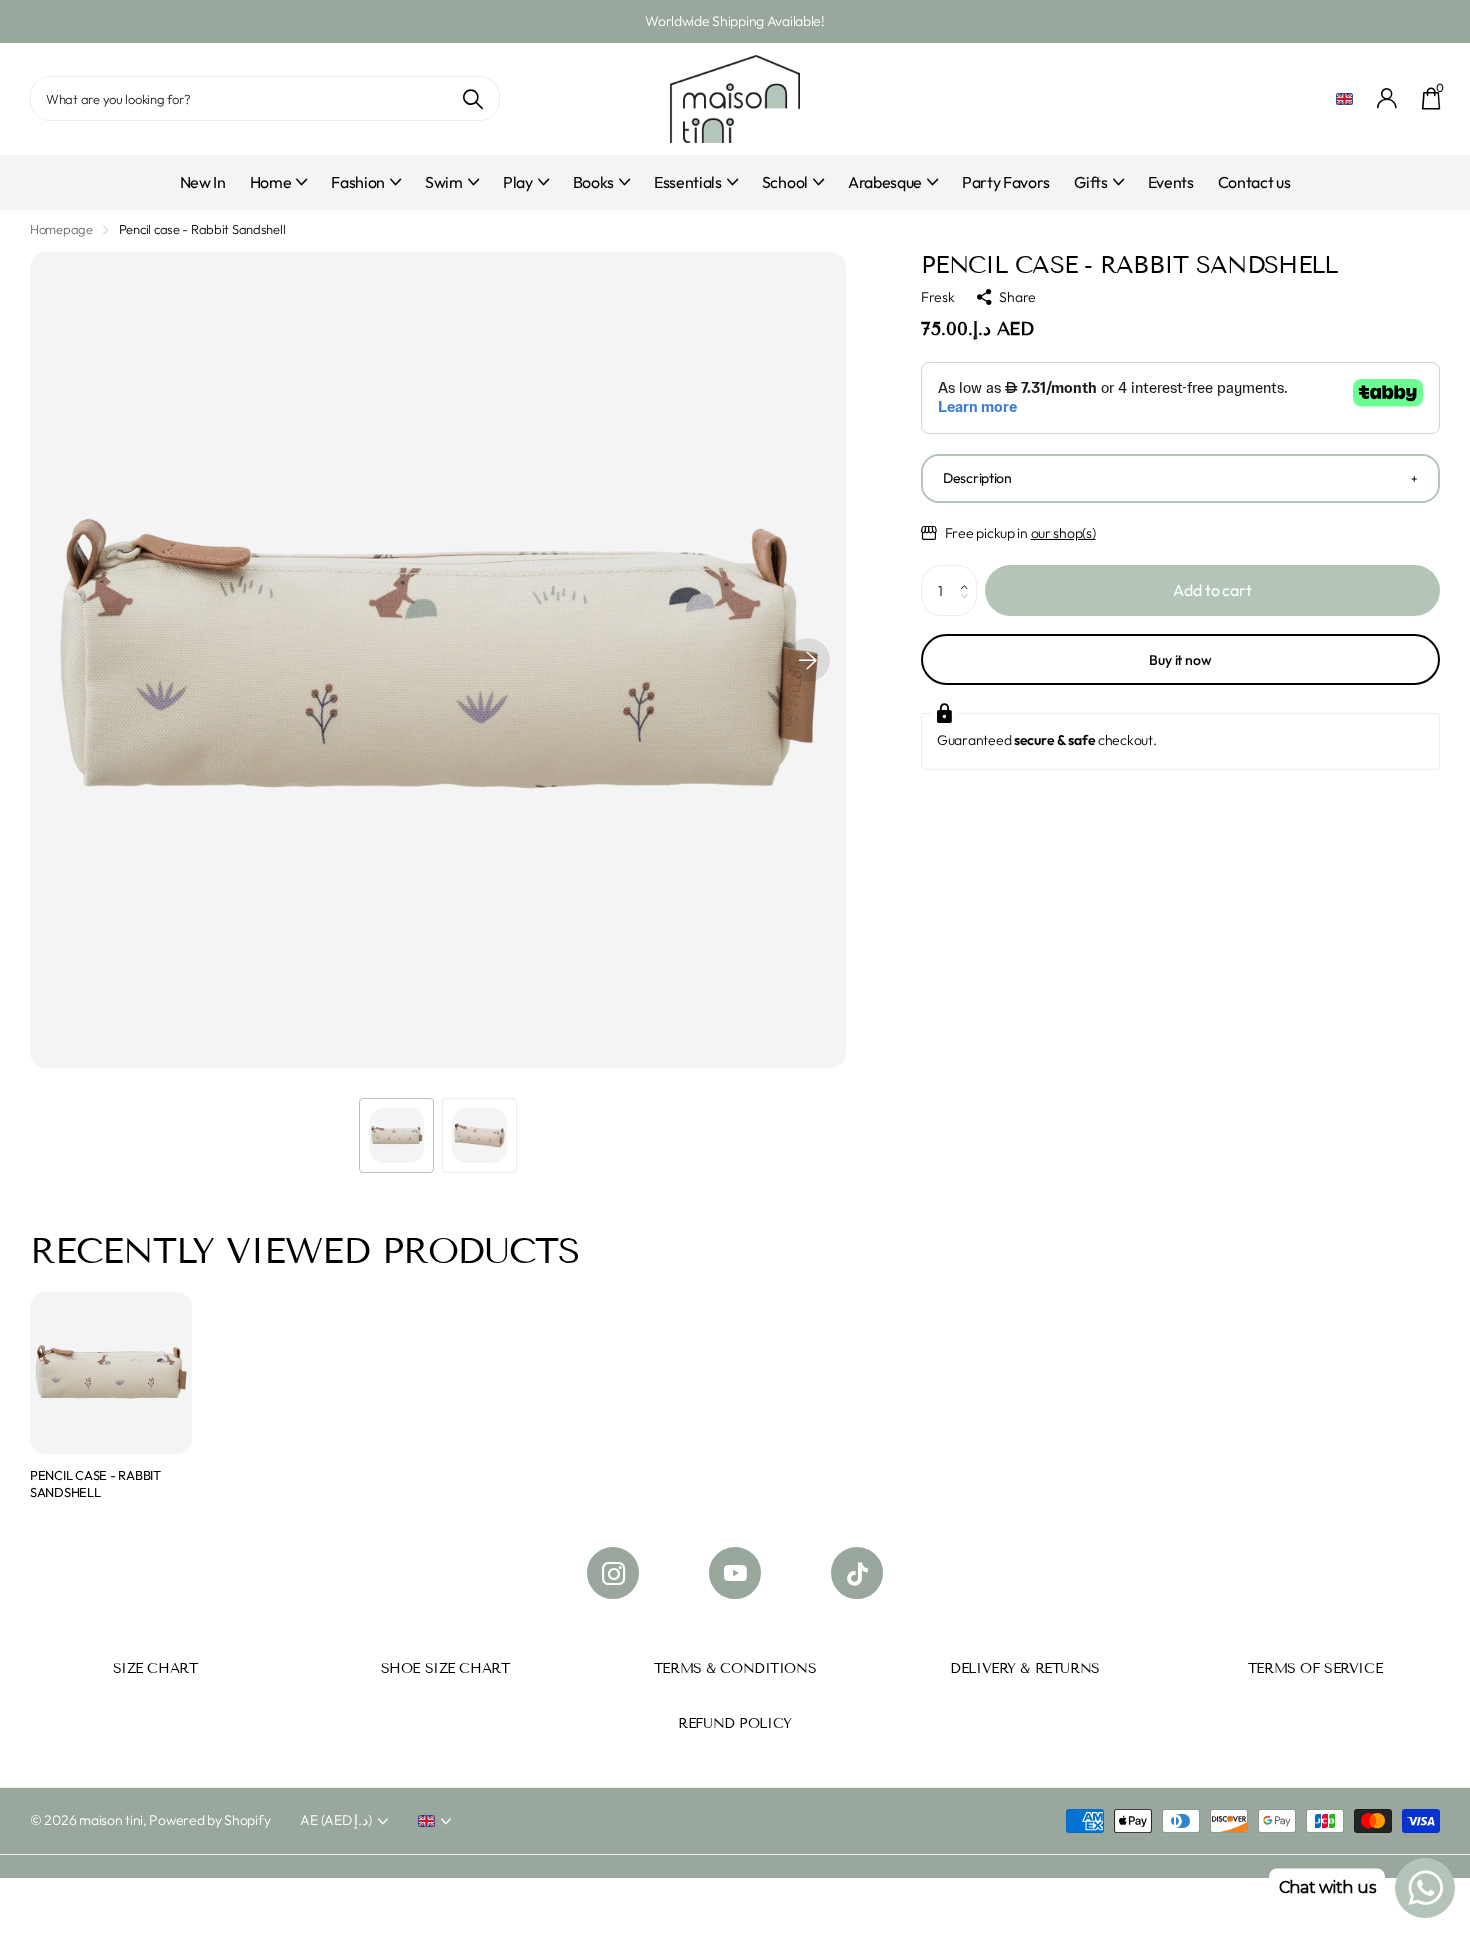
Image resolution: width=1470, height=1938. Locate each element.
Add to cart (1212, 590)
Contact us (1254, 182)
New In (203, 182)
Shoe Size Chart (445, 1668)
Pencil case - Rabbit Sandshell (95, 1483)
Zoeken (472, 98)
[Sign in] (1387, 98)
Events (1171, 182)
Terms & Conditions (735, 1668)
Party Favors (1006, 182)
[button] (808, 660)
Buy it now (1180, 660)
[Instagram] (613, 1573)
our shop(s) (1063, 533)
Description (977, 478)
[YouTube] (735, 1573)
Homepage (61, 229)
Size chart (155, 1668)
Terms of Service (1315, 1668)
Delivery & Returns (1024, 1668)
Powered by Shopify (209, 1820)
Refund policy (735, 1723)
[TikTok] (857, 1573)
